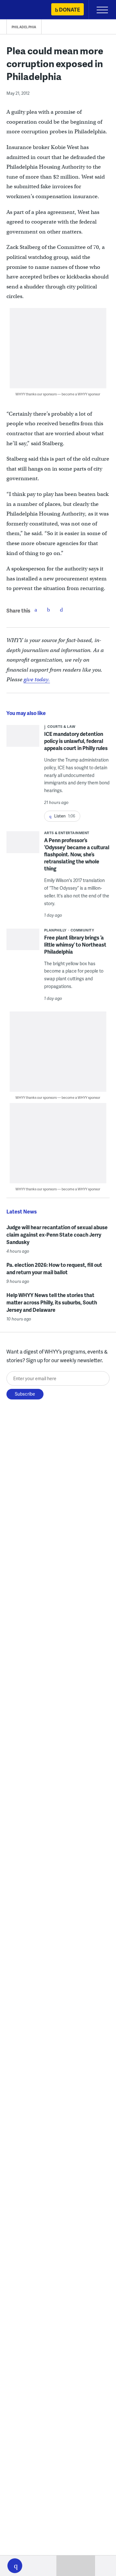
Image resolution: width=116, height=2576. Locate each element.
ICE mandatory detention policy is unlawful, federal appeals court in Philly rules (76, 741)
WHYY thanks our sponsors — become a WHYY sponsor (58, 394)
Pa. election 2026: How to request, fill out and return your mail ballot (54, 1268)
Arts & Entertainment (67, 833)
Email (62, 610)
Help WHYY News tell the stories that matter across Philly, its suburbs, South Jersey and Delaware (52, 1302)
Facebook (36, 610)
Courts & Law (62, 726)
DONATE (69, 9)
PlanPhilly (55, 930)
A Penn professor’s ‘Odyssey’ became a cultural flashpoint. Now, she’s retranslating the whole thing (77, 854)
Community (82, 930)
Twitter (49, 610)
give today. (37, 679)
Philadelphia (24, 27)
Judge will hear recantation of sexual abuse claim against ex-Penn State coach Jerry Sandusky (57, 1235)
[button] (15, 2566)
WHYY (24, 10)
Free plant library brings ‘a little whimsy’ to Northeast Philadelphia (75, 944)
